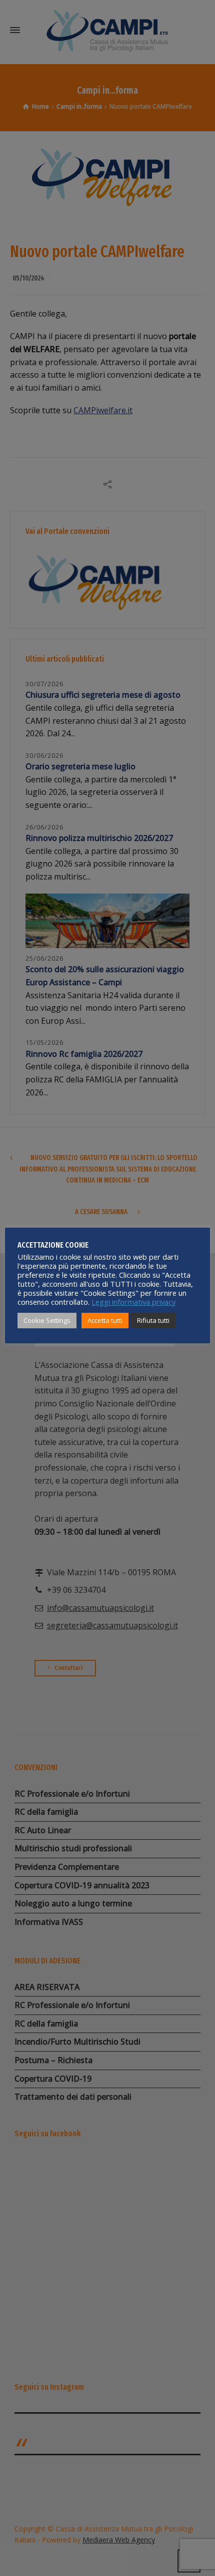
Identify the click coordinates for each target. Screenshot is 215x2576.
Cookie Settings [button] (47, 1320)
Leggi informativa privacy (133, 1302)
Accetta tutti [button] (105, 1320)
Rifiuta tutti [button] (153, 1320)
